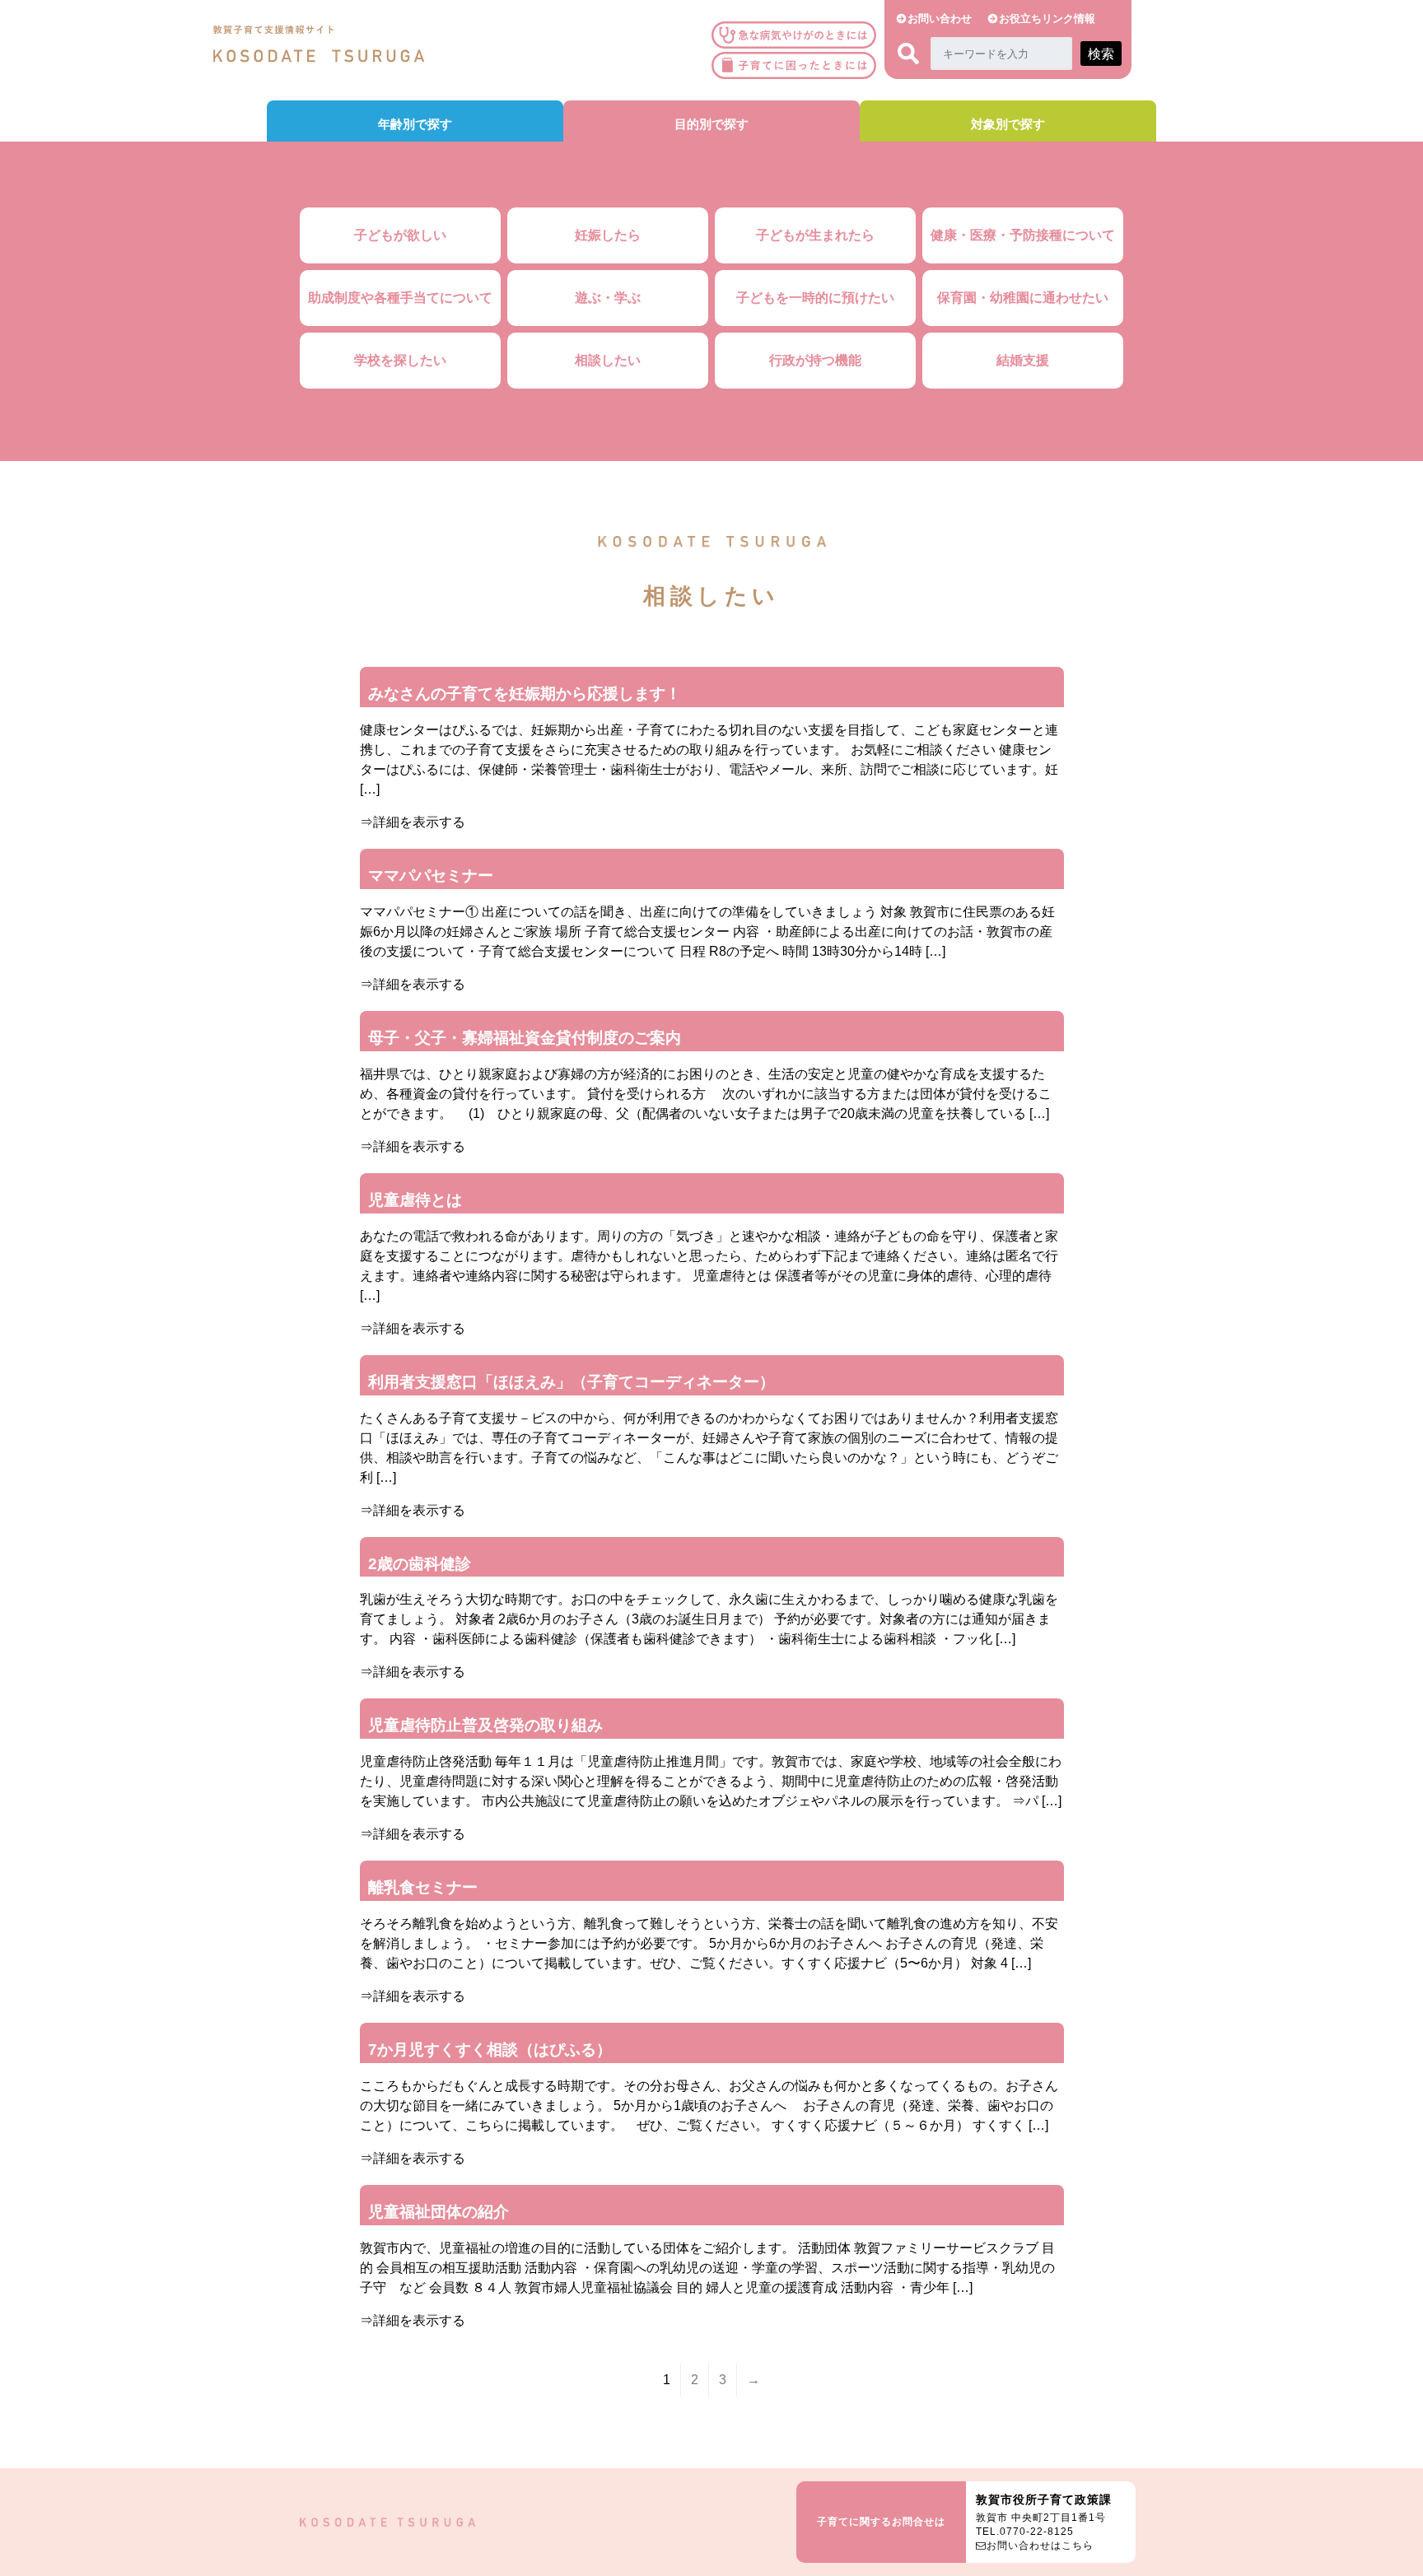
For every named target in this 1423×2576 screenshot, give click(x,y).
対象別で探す (1008, 124)
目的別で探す (711, 124)
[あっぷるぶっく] (798, 65)
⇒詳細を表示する (413, 822)
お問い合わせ (940, 19)
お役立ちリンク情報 (1047, 19)
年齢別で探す (415, 124)
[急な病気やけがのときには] (798, 35)
